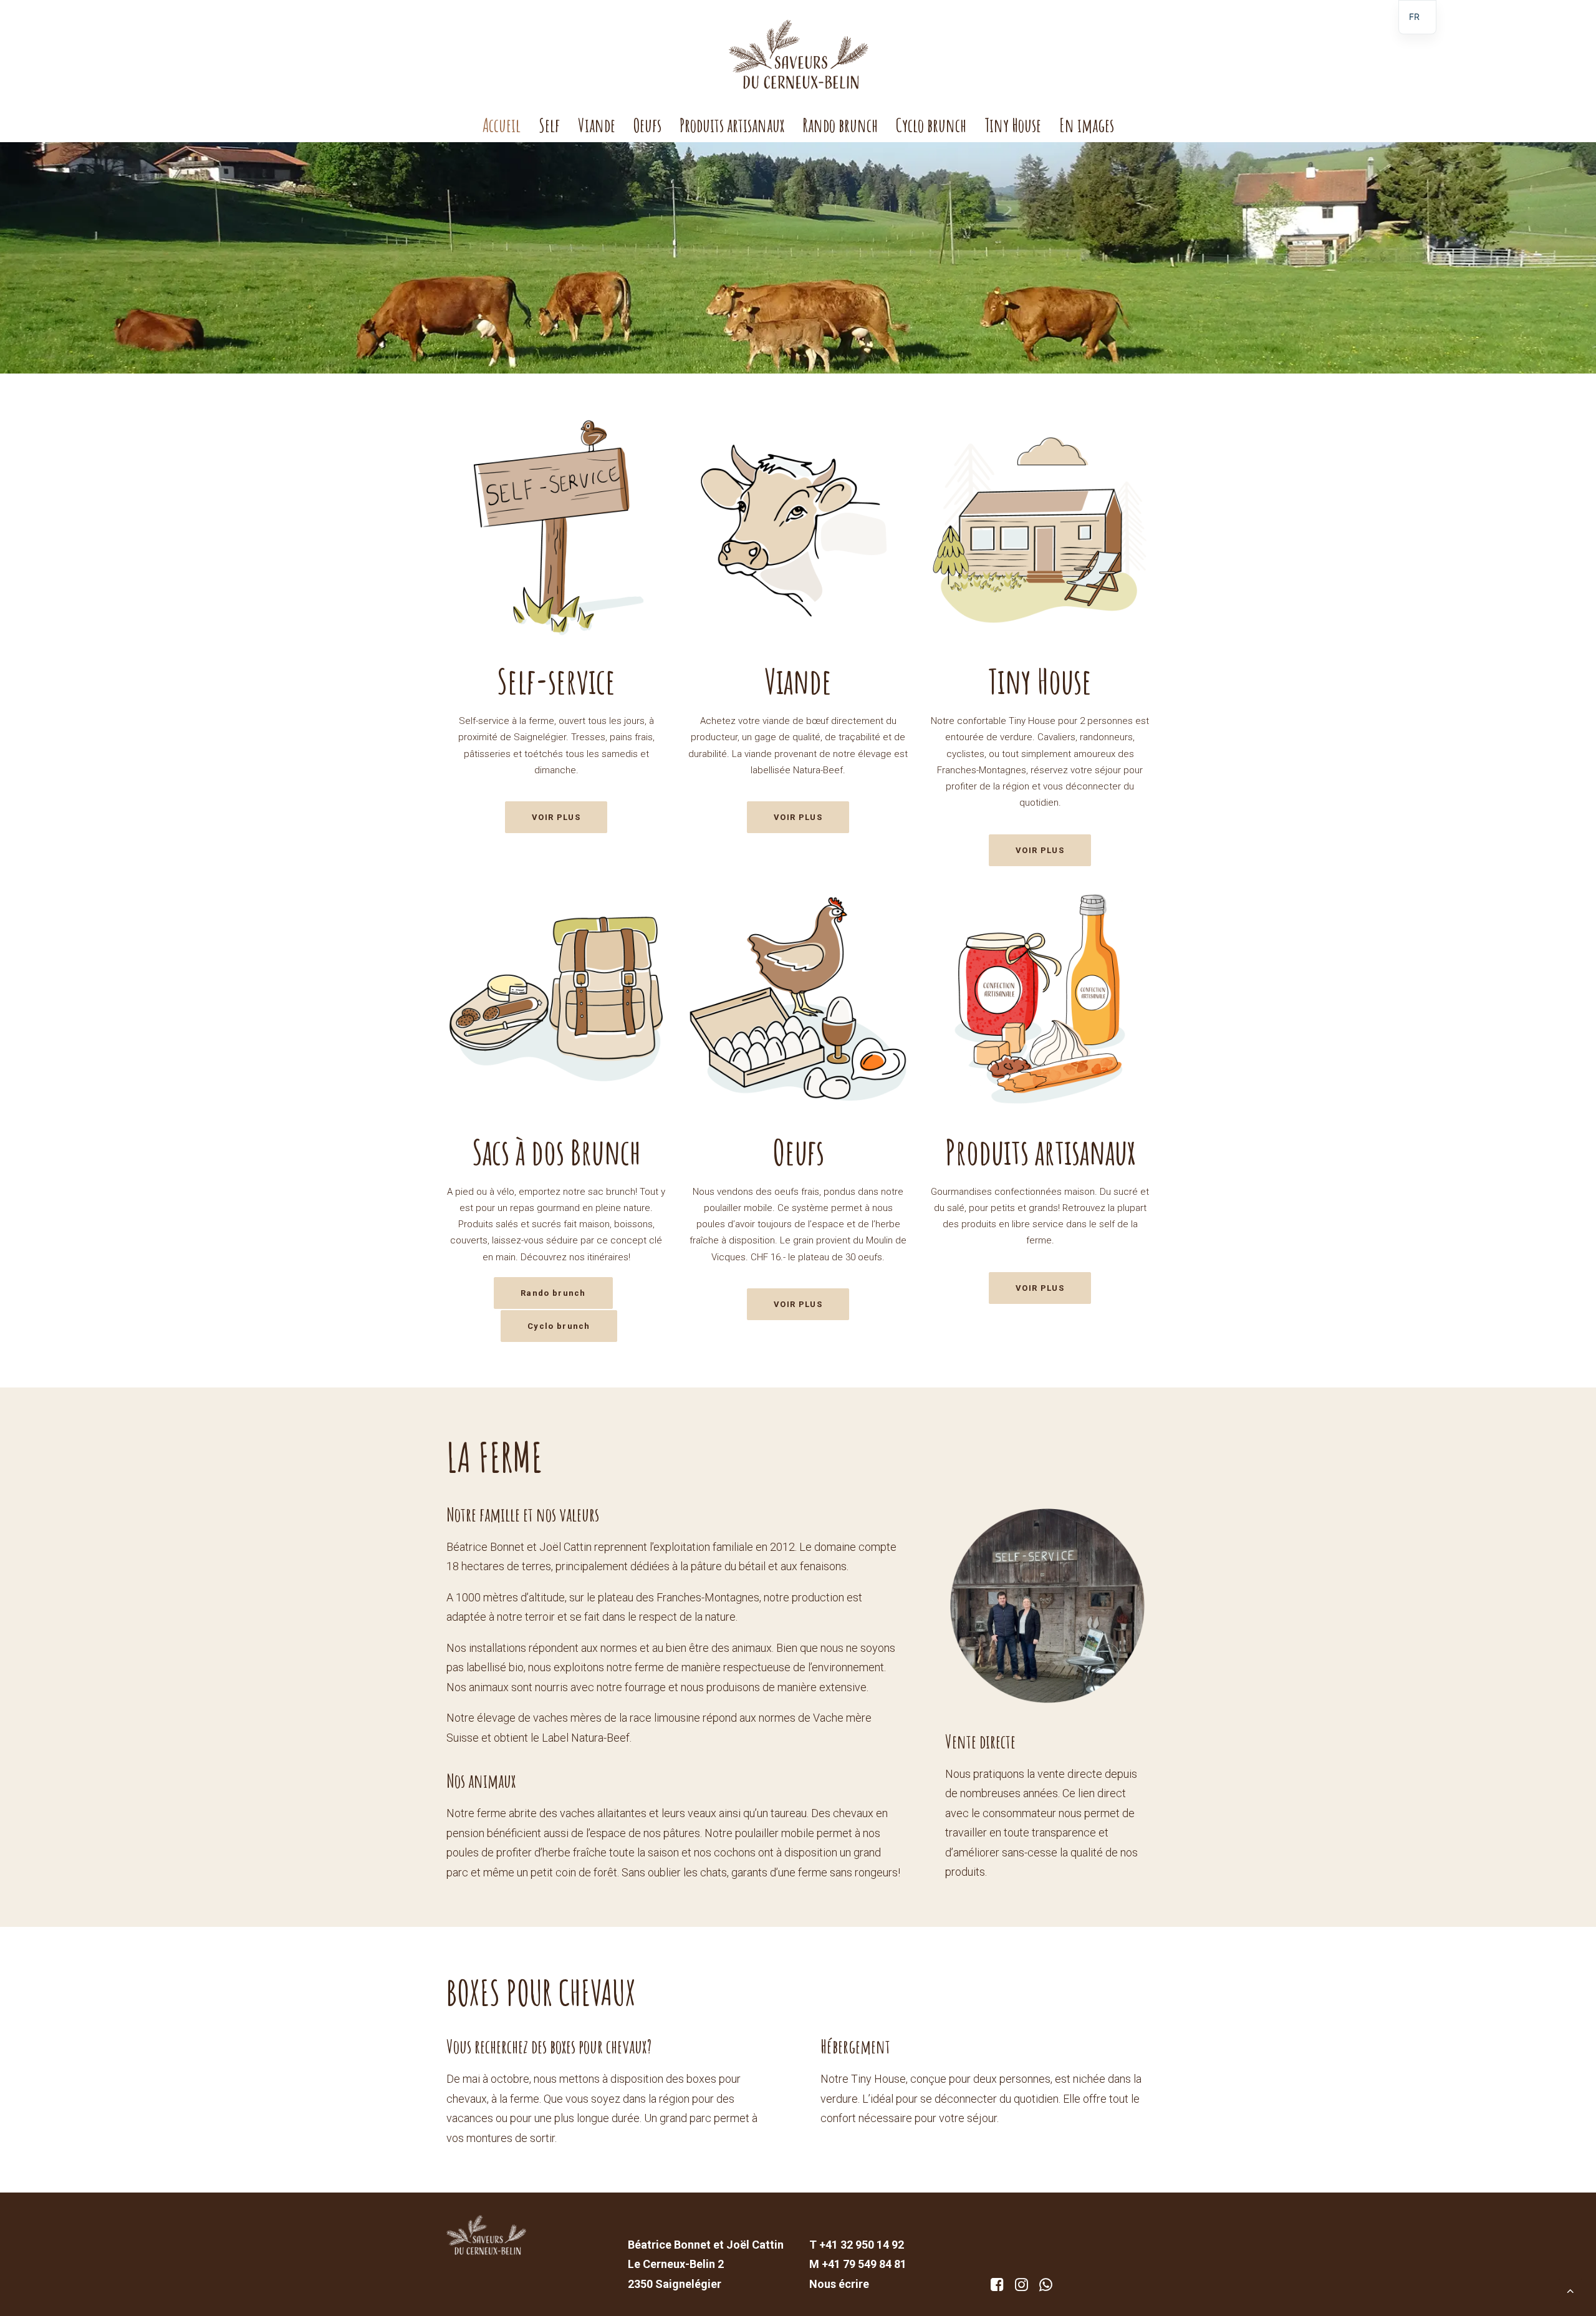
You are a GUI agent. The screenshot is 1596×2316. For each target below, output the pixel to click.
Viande (597, 125)
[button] (997, 2287)
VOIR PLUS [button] (556, 817)
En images (1087, 125)
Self (549, 125)
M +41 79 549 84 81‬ (858, 2264)
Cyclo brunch (931, 125)
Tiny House (1013, 125)
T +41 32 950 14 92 (857, 2245)
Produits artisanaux (732, 125)
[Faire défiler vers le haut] (1570, 2289)
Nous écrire (839, 2284)
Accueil (502, 125)
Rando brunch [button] (553, 1293)
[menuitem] (506, 125)
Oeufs (647, 125)
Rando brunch (840, 125)
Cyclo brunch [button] (559, 1326)
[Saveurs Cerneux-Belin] (798, 54)
